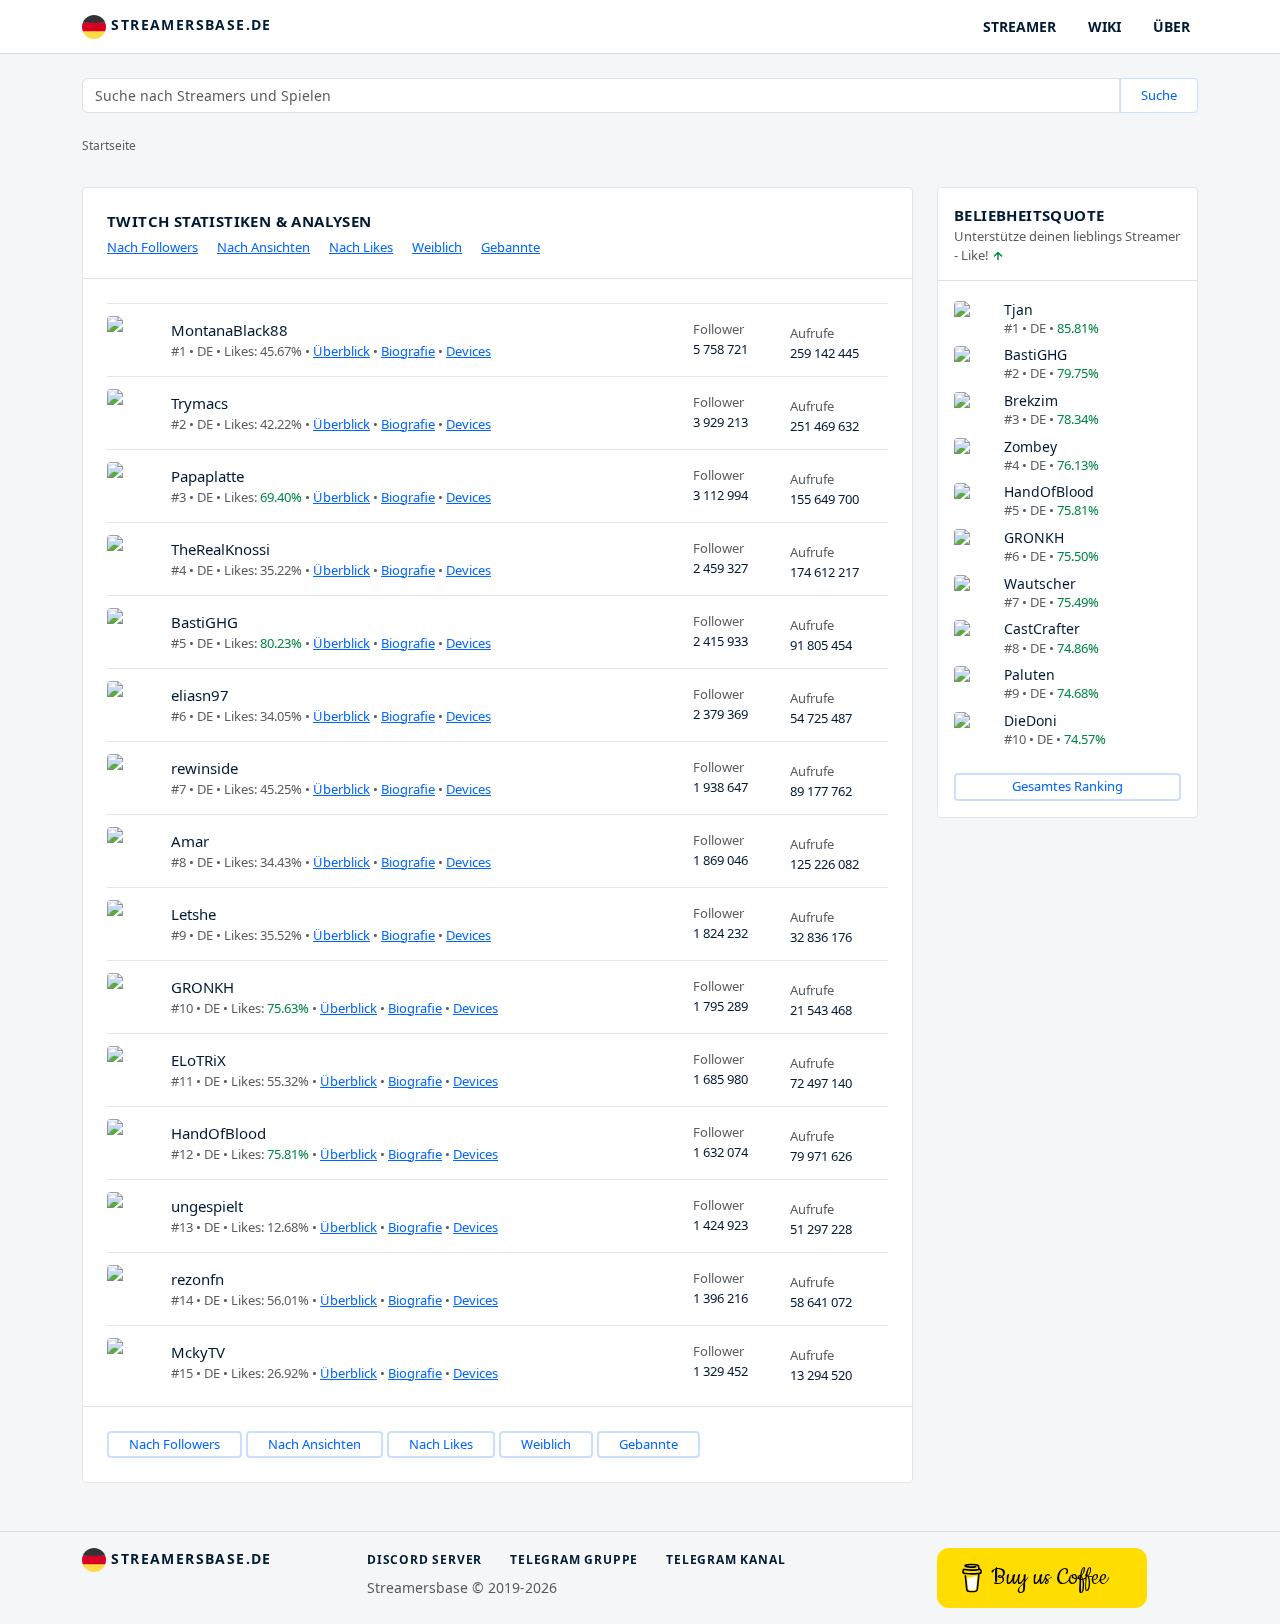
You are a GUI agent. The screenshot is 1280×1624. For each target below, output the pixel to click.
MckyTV (198, 1352)
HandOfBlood (218, 1133)
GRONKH (202, 987)
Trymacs (199, 403)
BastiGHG (204, 622)
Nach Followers (152, 247)
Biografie (408, 351)
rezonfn (197, 1279)
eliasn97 (200, 695)
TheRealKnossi (220, 549)
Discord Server (424, 1559)
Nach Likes (361, 247)
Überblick (341, 351)
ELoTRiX (198, 1060)
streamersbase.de (189, 24)
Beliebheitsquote (1029, 215)
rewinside (204, 768)
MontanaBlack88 (229, 330)
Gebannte (510, 247)
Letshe (193, 914)
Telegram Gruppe (574, 1559)
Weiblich (437, 247)
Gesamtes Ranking (1067, 786)
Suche (1159, 95)
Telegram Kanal (725, 1559)
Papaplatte (207, 476)
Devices (468, 351)
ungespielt (207, 1206)
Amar (190, 841)
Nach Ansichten (263, 247)
